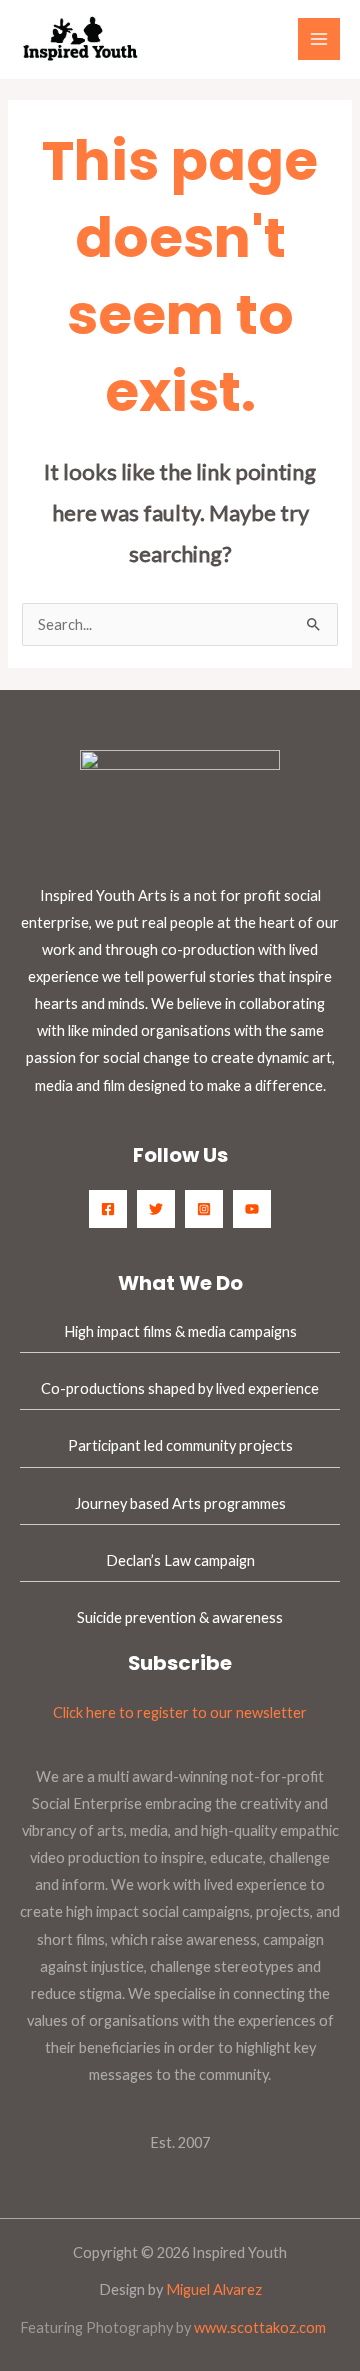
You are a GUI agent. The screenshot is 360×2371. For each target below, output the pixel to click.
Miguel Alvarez (214, 2289)
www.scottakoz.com (260, 2327)
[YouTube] (252, 1209)
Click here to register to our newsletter (180, 1712)
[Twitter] (156, 1209)
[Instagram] (204, 1209)
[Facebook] (108, 1209)
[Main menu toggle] (319, 39)
